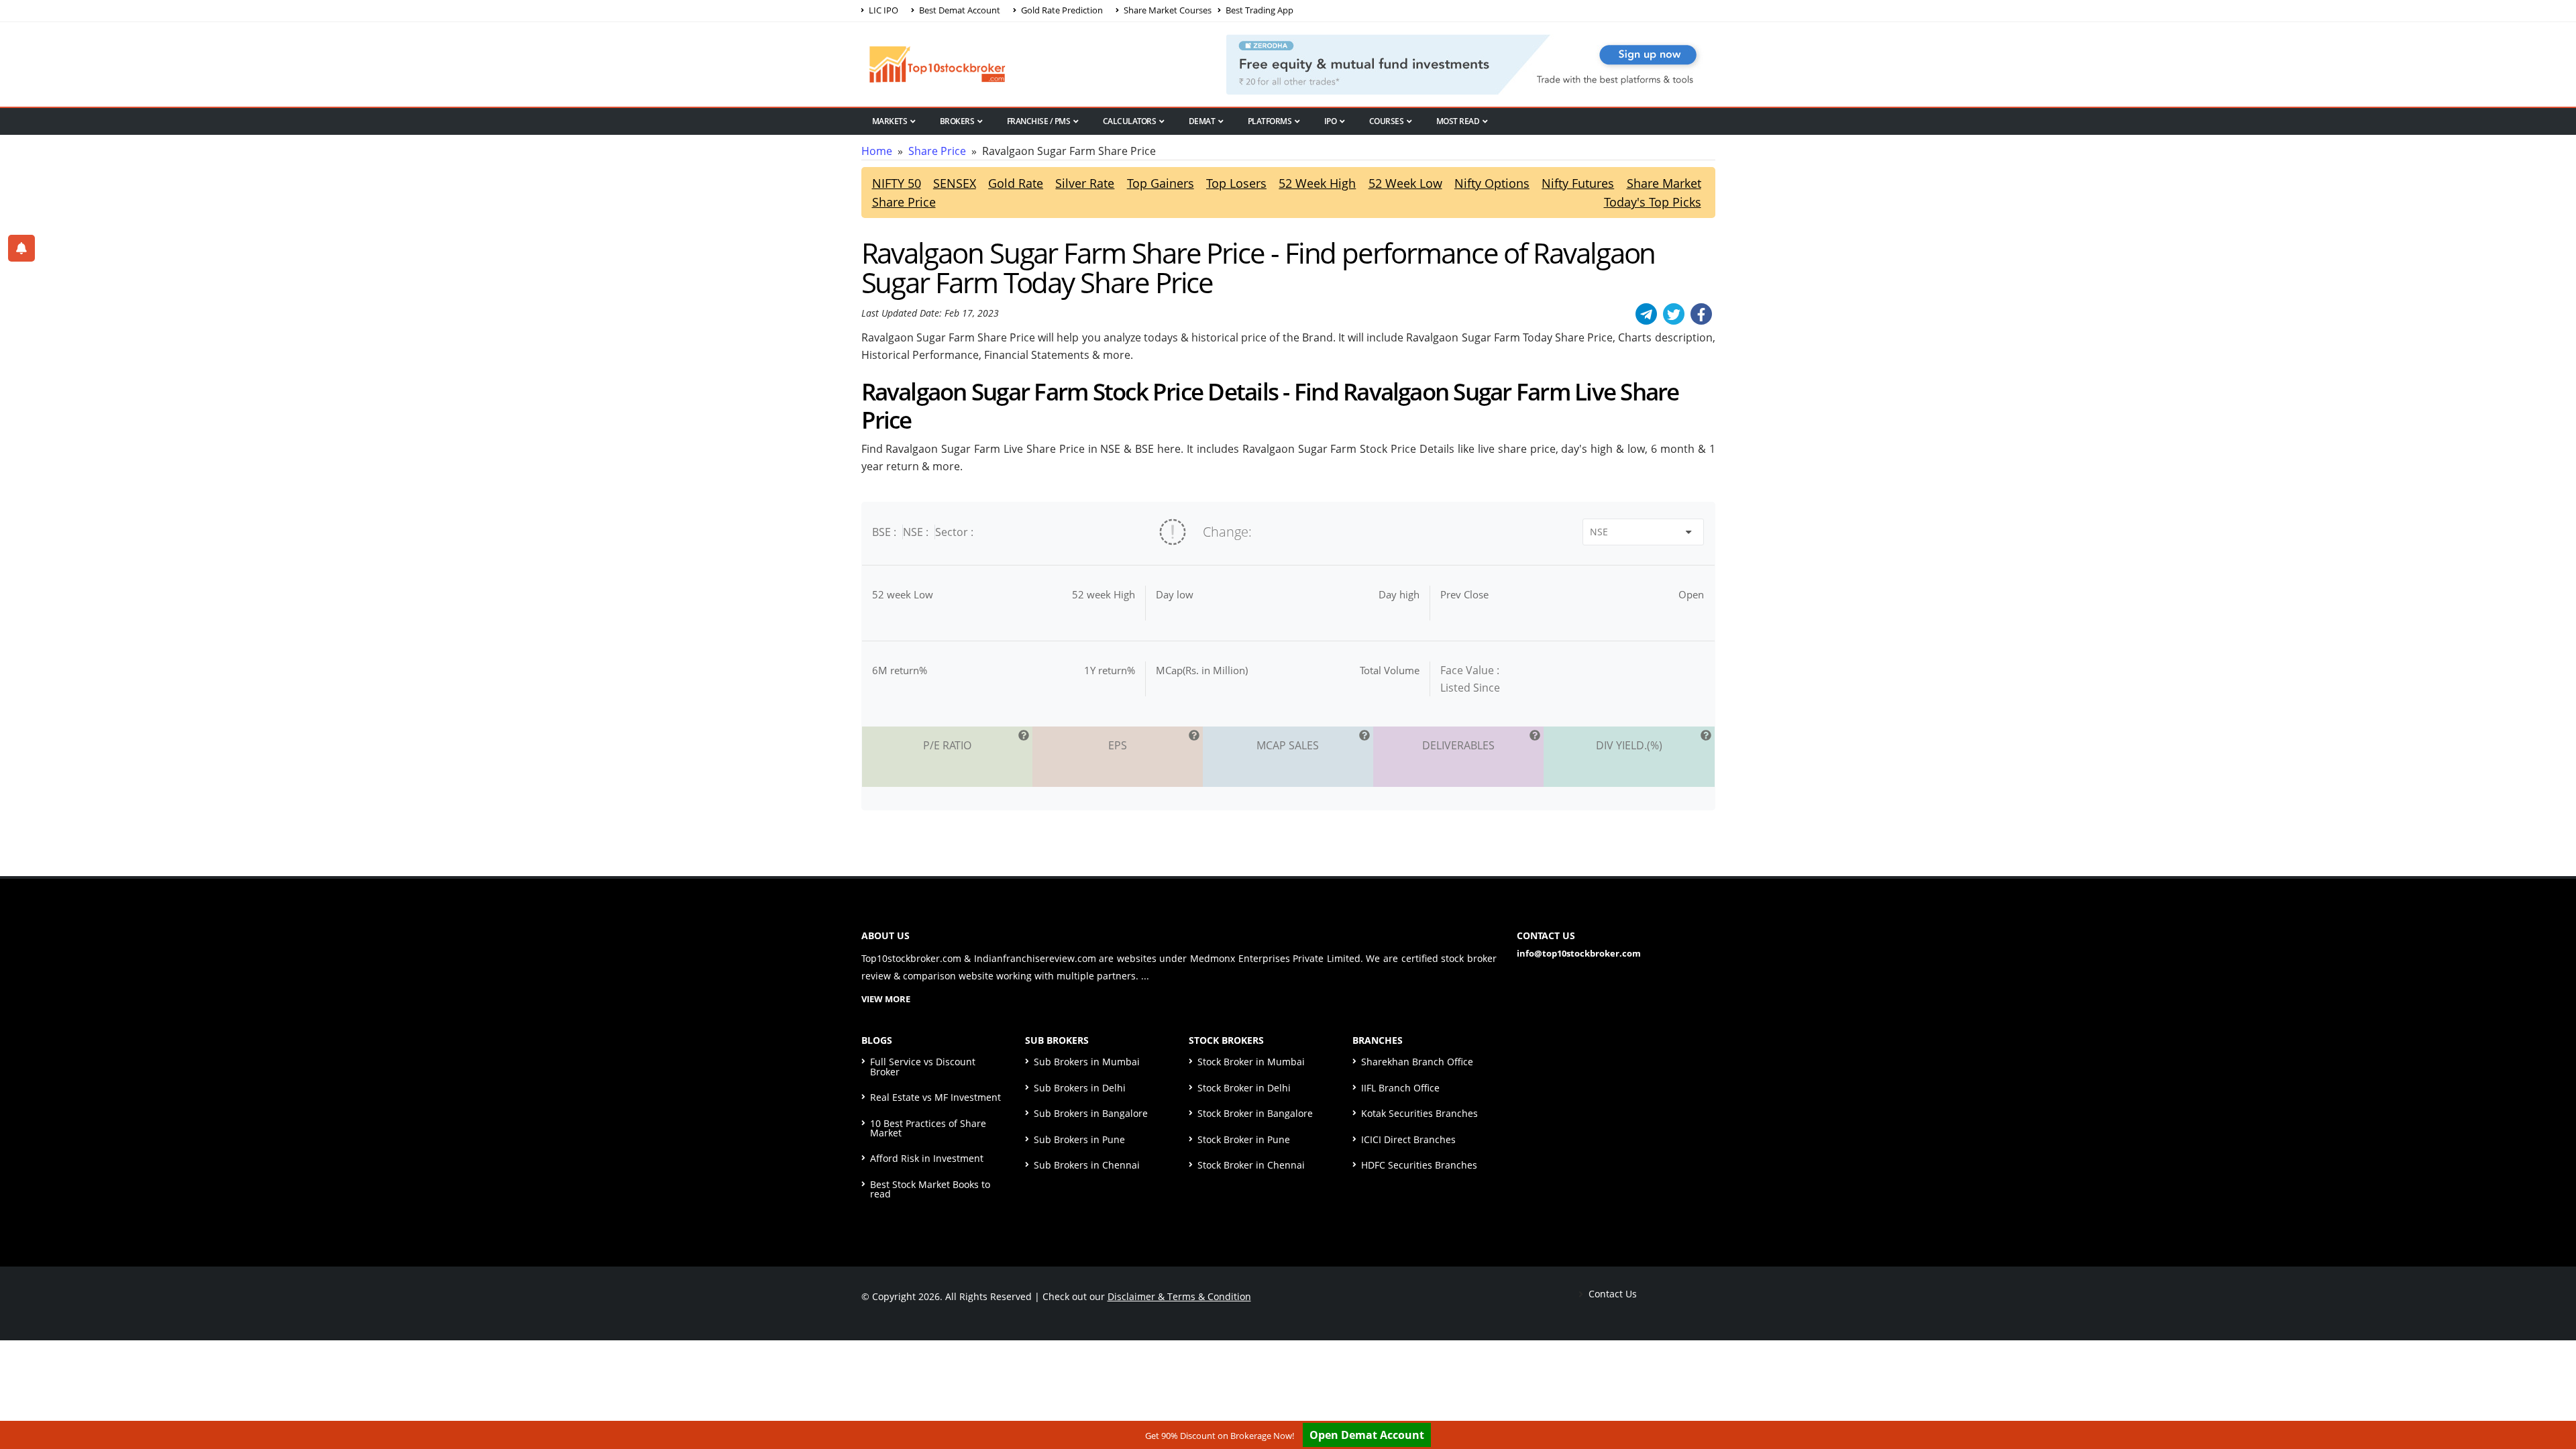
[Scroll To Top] (2553, 1397)
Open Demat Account (1367, 1435)
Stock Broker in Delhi (1244, 1088)
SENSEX (955, 183)
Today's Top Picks (1653, 202)
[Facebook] (1701, 314)
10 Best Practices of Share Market (928, 1128)
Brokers (957, 121)
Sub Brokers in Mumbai (1087, 1062)
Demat (1202, 121)
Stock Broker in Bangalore (1255, 1113)
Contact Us (1611, 1294)
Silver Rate (1085, 183)
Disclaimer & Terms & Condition (1179, 1296)
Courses (1387, 121)
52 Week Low (1405, 183)
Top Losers (1236, 183)
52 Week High (1317, 183)
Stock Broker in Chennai (1251, 1165)
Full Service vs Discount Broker (923, 1066)
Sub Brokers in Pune (1079, 1139)
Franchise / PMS (1039, 121)
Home (877, 151)
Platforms (1270, 121)
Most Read (1458, 121)
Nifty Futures (1578, 183)
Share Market (1664, 183)
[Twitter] (1674, 314)
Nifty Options (1492, 183)
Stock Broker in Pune (1244, 1139)
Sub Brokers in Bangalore (1091, 1113)
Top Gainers (1161, 183)
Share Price (937, 151)
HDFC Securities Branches (1419, 1165)
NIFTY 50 (897, 183)
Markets (890, 121)
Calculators (1130, 121)
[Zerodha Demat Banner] (1470, 63)
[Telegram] (1646, 314)
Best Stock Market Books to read (930, 1189)
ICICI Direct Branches (1408, 1139)
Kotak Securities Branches (1419, 1113)
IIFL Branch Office (1400, 1088)
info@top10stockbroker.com (1579, 953)
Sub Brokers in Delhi (1080, 1088)
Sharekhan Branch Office (1417, 1062)
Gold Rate (1016, 183)
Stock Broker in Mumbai (1251, 1062)
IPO (1331, 121)
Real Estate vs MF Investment (935, 1097)
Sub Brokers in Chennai (1087, 1165)
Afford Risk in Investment (927, 1158)
